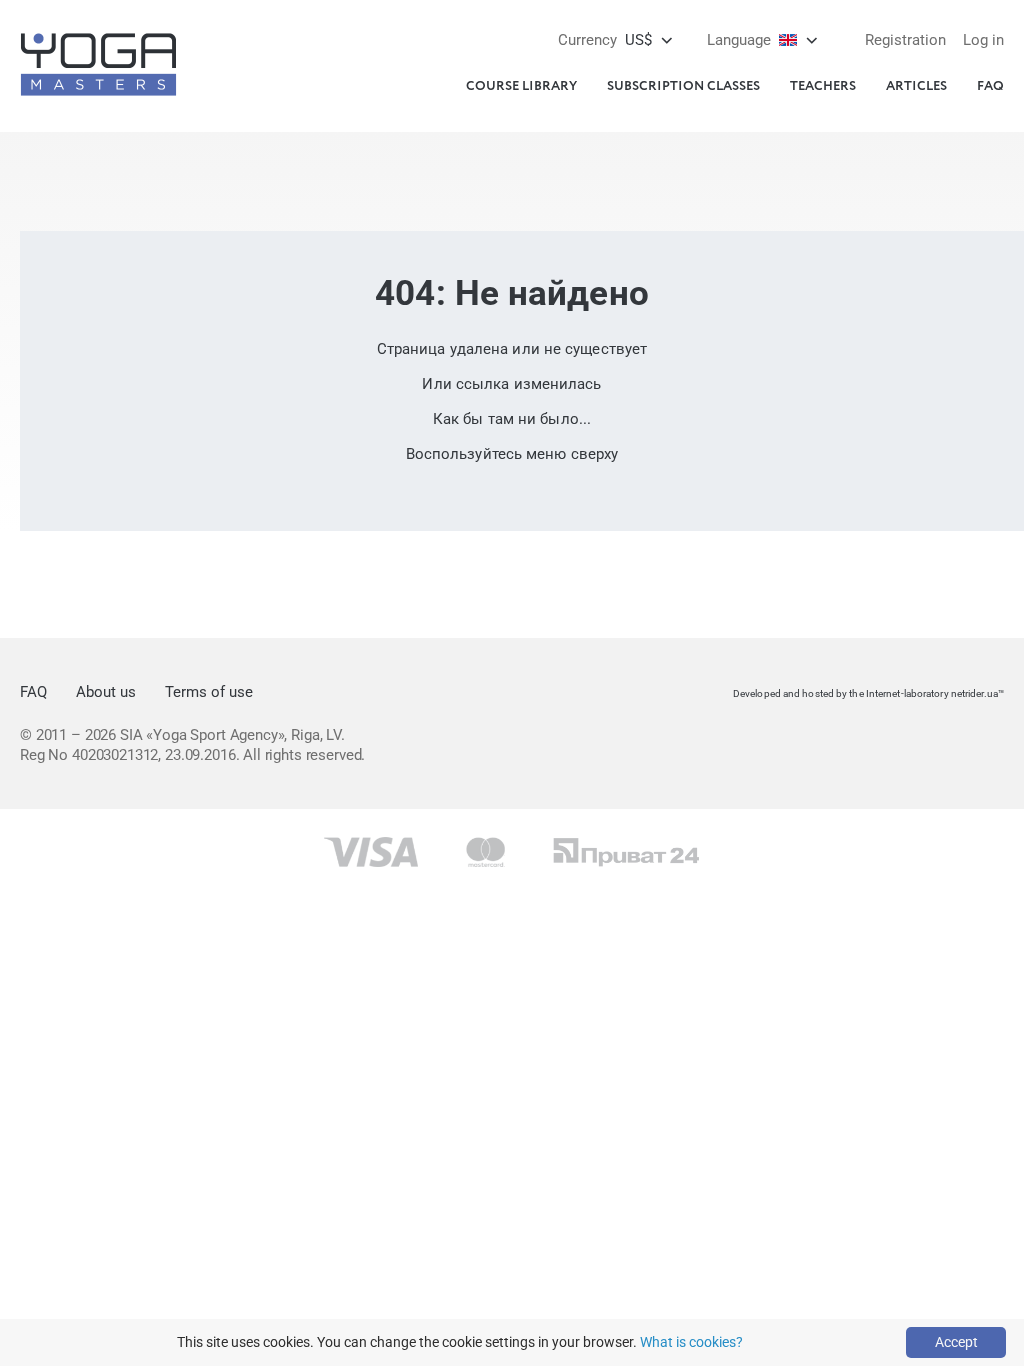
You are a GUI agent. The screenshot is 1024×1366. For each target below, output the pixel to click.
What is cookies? (691, 1342)
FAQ (990, 86)
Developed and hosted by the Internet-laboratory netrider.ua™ (868, 693)
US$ (605, 40)
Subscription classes (683, 86)
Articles (916, 86)
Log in (983, 40)
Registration (905, 40)
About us (106, 692)
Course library (521, 86)
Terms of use (209, 692)
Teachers (823, 86)
